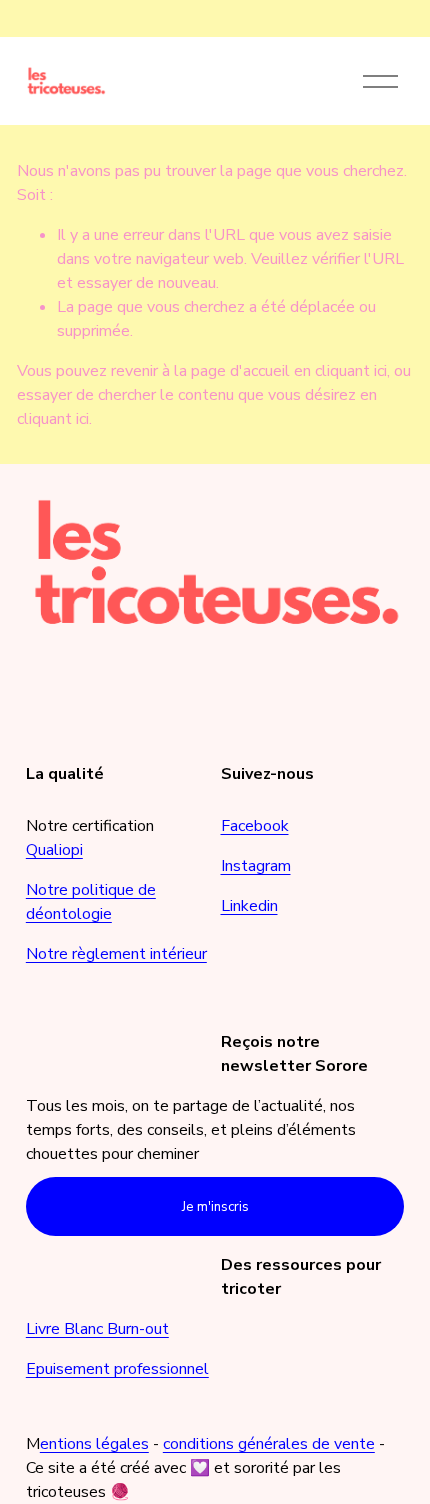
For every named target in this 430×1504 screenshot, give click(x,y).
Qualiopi (54, 850)
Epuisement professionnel (117, 1369)
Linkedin (249, 906)
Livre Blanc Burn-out (97, 1329)
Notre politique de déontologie (91, 902)
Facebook (255, 826)
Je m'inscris (215, 1207)
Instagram (256, 866)
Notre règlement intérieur (116, 954)
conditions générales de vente (269, 1444)
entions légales (94, 1444)
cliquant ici (351, 371)
